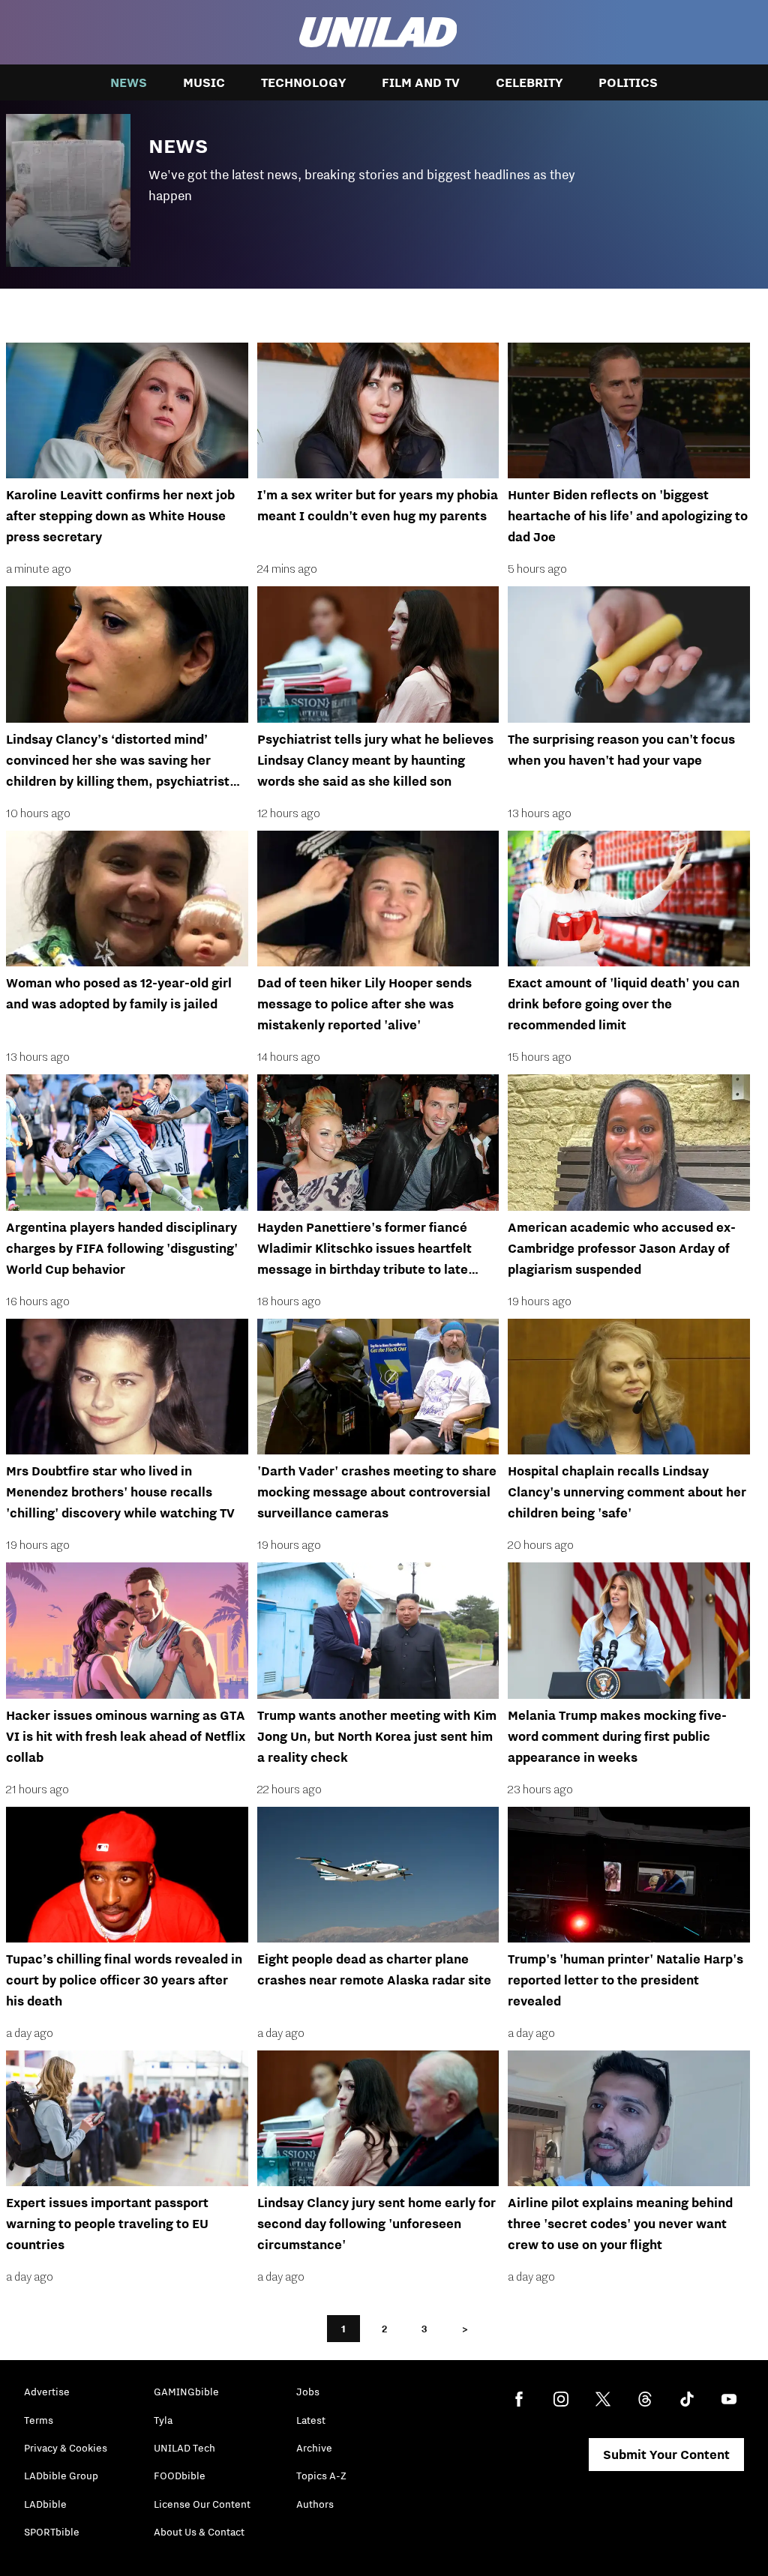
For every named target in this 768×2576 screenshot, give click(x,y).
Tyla (163, 2420)
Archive (314, 2448)
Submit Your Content (666, 2455)
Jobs (308, 2392)
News (129, 82)
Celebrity (529, 82)
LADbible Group (61, 2476)
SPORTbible (52, 2532)
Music (204, 82)
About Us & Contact (199, 2532)
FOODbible (180, 2476)
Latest (311, 2420)
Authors (315, 2504)
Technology (303, 82)
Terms (39, 2420)
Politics (628, 82)
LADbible (45, 2504)
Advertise (47, 2392)
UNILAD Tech (184, 2448)
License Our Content (202, 2504)
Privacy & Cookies (66, 2448)
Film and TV (421, 82)
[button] (384, 186)
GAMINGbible (186, 2392)
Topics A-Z (321, 2476)
